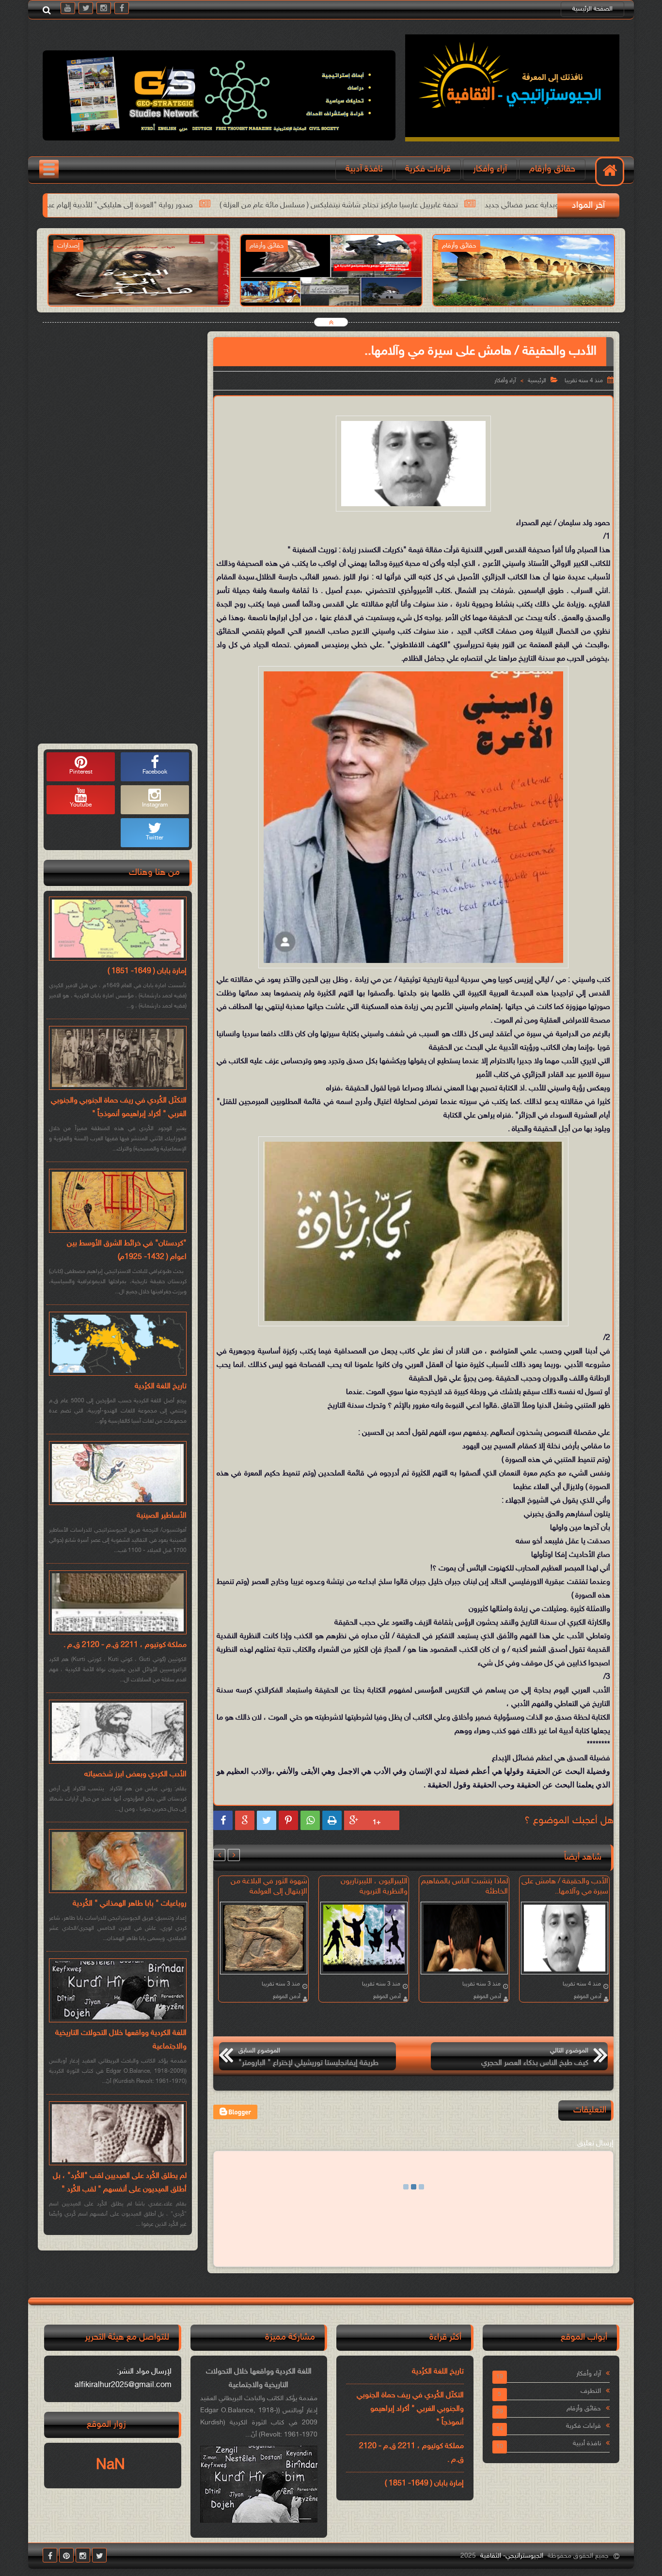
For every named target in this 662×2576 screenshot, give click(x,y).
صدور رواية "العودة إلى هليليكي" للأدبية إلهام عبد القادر (295, 206)
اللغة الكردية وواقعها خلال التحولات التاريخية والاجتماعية (121, 2040)
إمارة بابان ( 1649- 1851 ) (147, 971)
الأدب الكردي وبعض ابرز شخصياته (135, 1775)
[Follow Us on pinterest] (66, 2555)
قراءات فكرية (428, 169)
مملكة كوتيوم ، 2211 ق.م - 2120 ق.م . (125, 1645)
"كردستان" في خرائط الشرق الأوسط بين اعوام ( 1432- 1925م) (127, 1250)
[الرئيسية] (610, 171)
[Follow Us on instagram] (83, 2555)
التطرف (591, 2391)
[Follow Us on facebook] (50, 2555)
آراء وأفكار (490, 169)
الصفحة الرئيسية (592, 9)
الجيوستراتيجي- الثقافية (512, 2556)
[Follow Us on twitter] (99, 2555)
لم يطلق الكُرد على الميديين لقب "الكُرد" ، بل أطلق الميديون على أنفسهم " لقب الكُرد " (120, 2183)
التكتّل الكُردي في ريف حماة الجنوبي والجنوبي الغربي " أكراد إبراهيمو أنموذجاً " (119, 1108)
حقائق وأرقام (552, 169)
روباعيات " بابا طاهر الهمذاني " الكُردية (130, 1904)
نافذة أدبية (587, 2444)
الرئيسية (537, 381)
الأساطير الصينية (162, 1516)
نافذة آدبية (364, 169)
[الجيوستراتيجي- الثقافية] (512, 140)
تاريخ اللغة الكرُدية (161, 1387)
